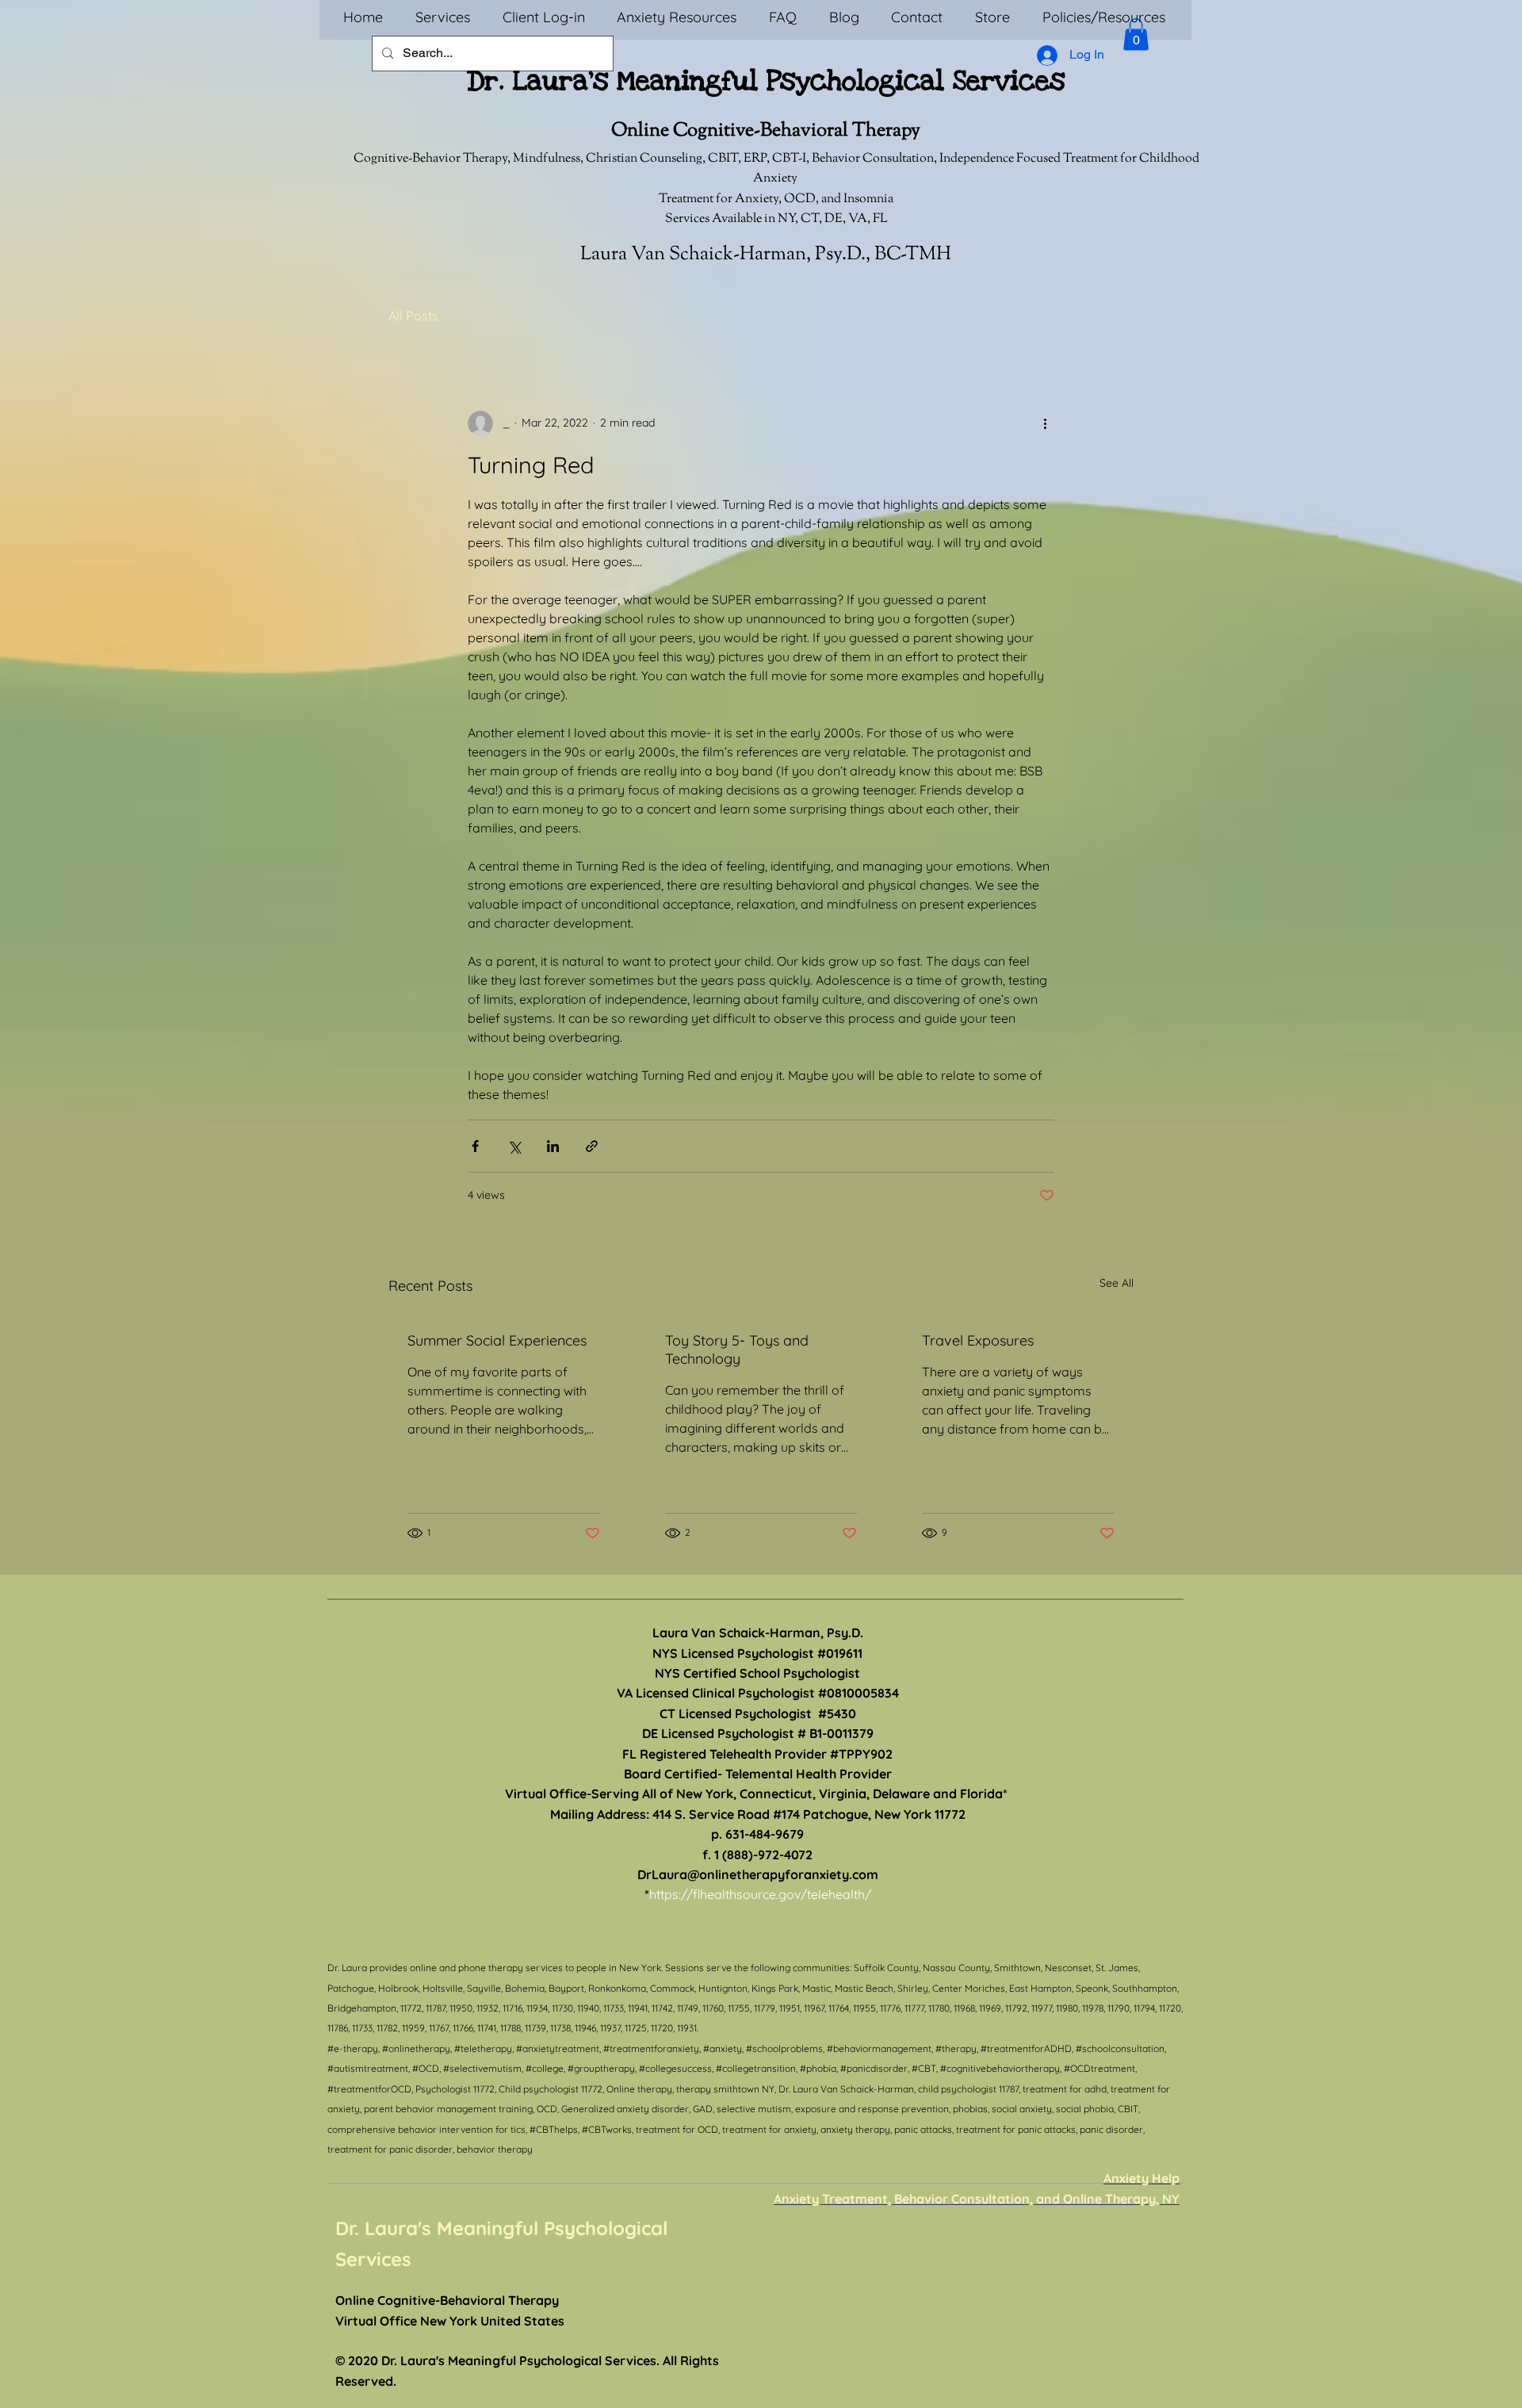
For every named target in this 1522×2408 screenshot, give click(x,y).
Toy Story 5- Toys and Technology (737, 1349)
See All (1117, 1283)
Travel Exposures (978, 1340)
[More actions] (1045, 423)
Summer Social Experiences (497, 1340)
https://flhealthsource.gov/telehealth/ (760, 1894)
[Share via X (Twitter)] (514, 1146)
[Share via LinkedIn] (553, 1146)
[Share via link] (592, 1146)
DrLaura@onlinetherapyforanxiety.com (758, 1874)
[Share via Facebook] (475, 1146)
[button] (1136, 34)
